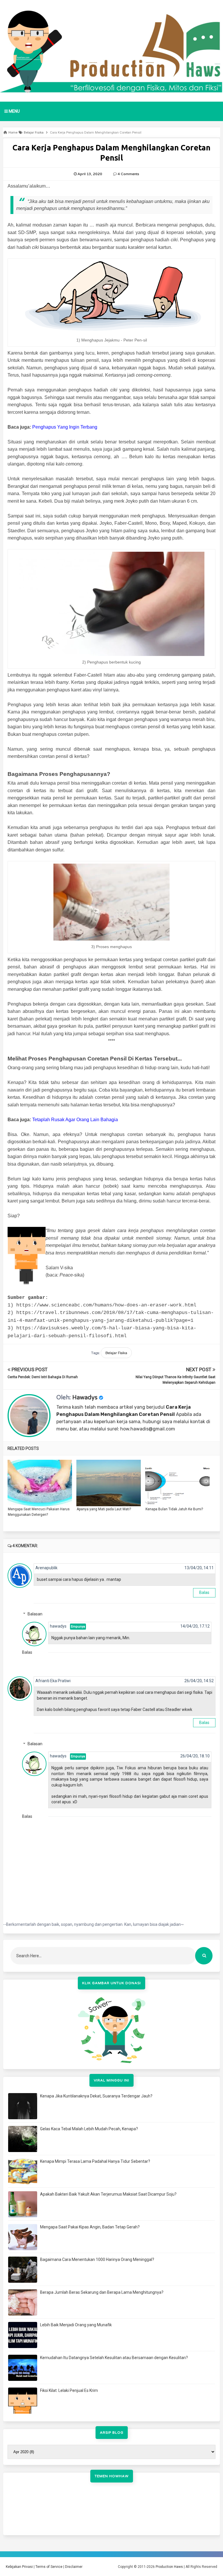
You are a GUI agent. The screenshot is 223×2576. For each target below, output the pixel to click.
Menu (14, 111)
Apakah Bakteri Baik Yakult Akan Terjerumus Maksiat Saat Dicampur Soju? (108, 2194)
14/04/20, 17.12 (195, 1626)
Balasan (35, 1614)
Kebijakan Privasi (19, 2567)
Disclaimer (74, 2567)
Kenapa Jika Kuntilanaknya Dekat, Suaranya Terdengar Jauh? (96, 2096)
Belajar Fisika (116, 1353)
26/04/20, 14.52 (199, 1681)
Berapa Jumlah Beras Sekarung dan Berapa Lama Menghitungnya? (102, 2292)
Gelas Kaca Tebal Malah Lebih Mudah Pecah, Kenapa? (89, 2129)
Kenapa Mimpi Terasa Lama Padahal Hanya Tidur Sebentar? (95, 2161)
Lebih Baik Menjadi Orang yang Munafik (76, 2325)
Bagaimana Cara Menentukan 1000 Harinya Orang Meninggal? (97, 2259)
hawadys (58, 1626)
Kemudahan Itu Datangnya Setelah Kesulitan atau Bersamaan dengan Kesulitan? (114, 2358)
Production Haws (169, 2567)
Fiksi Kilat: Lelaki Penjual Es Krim (69, 2390)
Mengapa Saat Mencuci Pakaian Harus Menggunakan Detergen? (39, 1512)
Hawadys (85, 1398)
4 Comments (128, 174)
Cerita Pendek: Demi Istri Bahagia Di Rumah (43, 1377)
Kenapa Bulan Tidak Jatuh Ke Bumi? (174, 1509)
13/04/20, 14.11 (199, 1568)
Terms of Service (49, 2567)
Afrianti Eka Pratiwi (53, 1681)
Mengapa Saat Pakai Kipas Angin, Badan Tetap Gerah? (90, 2227)
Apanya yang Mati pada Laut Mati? (104, 1509)
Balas (204, 1592)
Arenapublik (46, 1568)
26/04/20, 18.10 (195, 1756)
